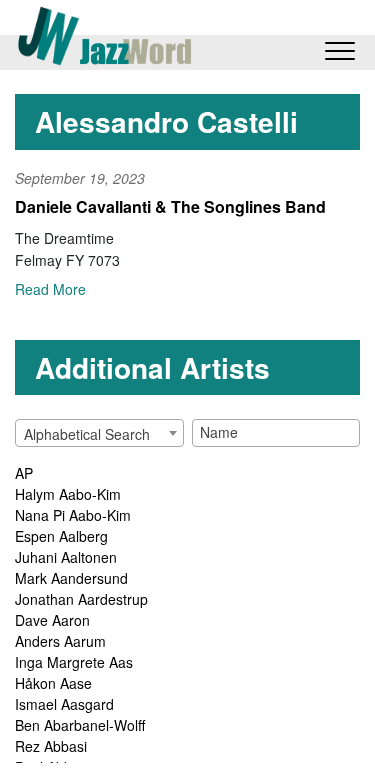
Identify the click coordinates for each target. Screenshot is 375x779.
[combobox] (99, 433)
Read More (50, 289)
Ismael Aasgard (64, 704)
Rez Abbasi (51, 746)
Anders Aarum (60, 641)
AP (24, 473)
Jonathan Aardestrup (81, 599)
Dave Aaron (52, 620)
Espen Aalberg (61, 536)
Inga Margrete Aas (74, 662)
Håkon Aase (53, 683)
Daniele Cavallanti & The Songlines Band (170, 206)
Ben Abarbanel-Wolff (80, 725)
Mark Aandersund (71, 578)
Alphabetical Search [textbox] (87, 434)
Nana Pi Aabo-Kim (73, 515)
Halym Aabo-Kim (68, 494)
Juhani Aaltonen (66, 557)
